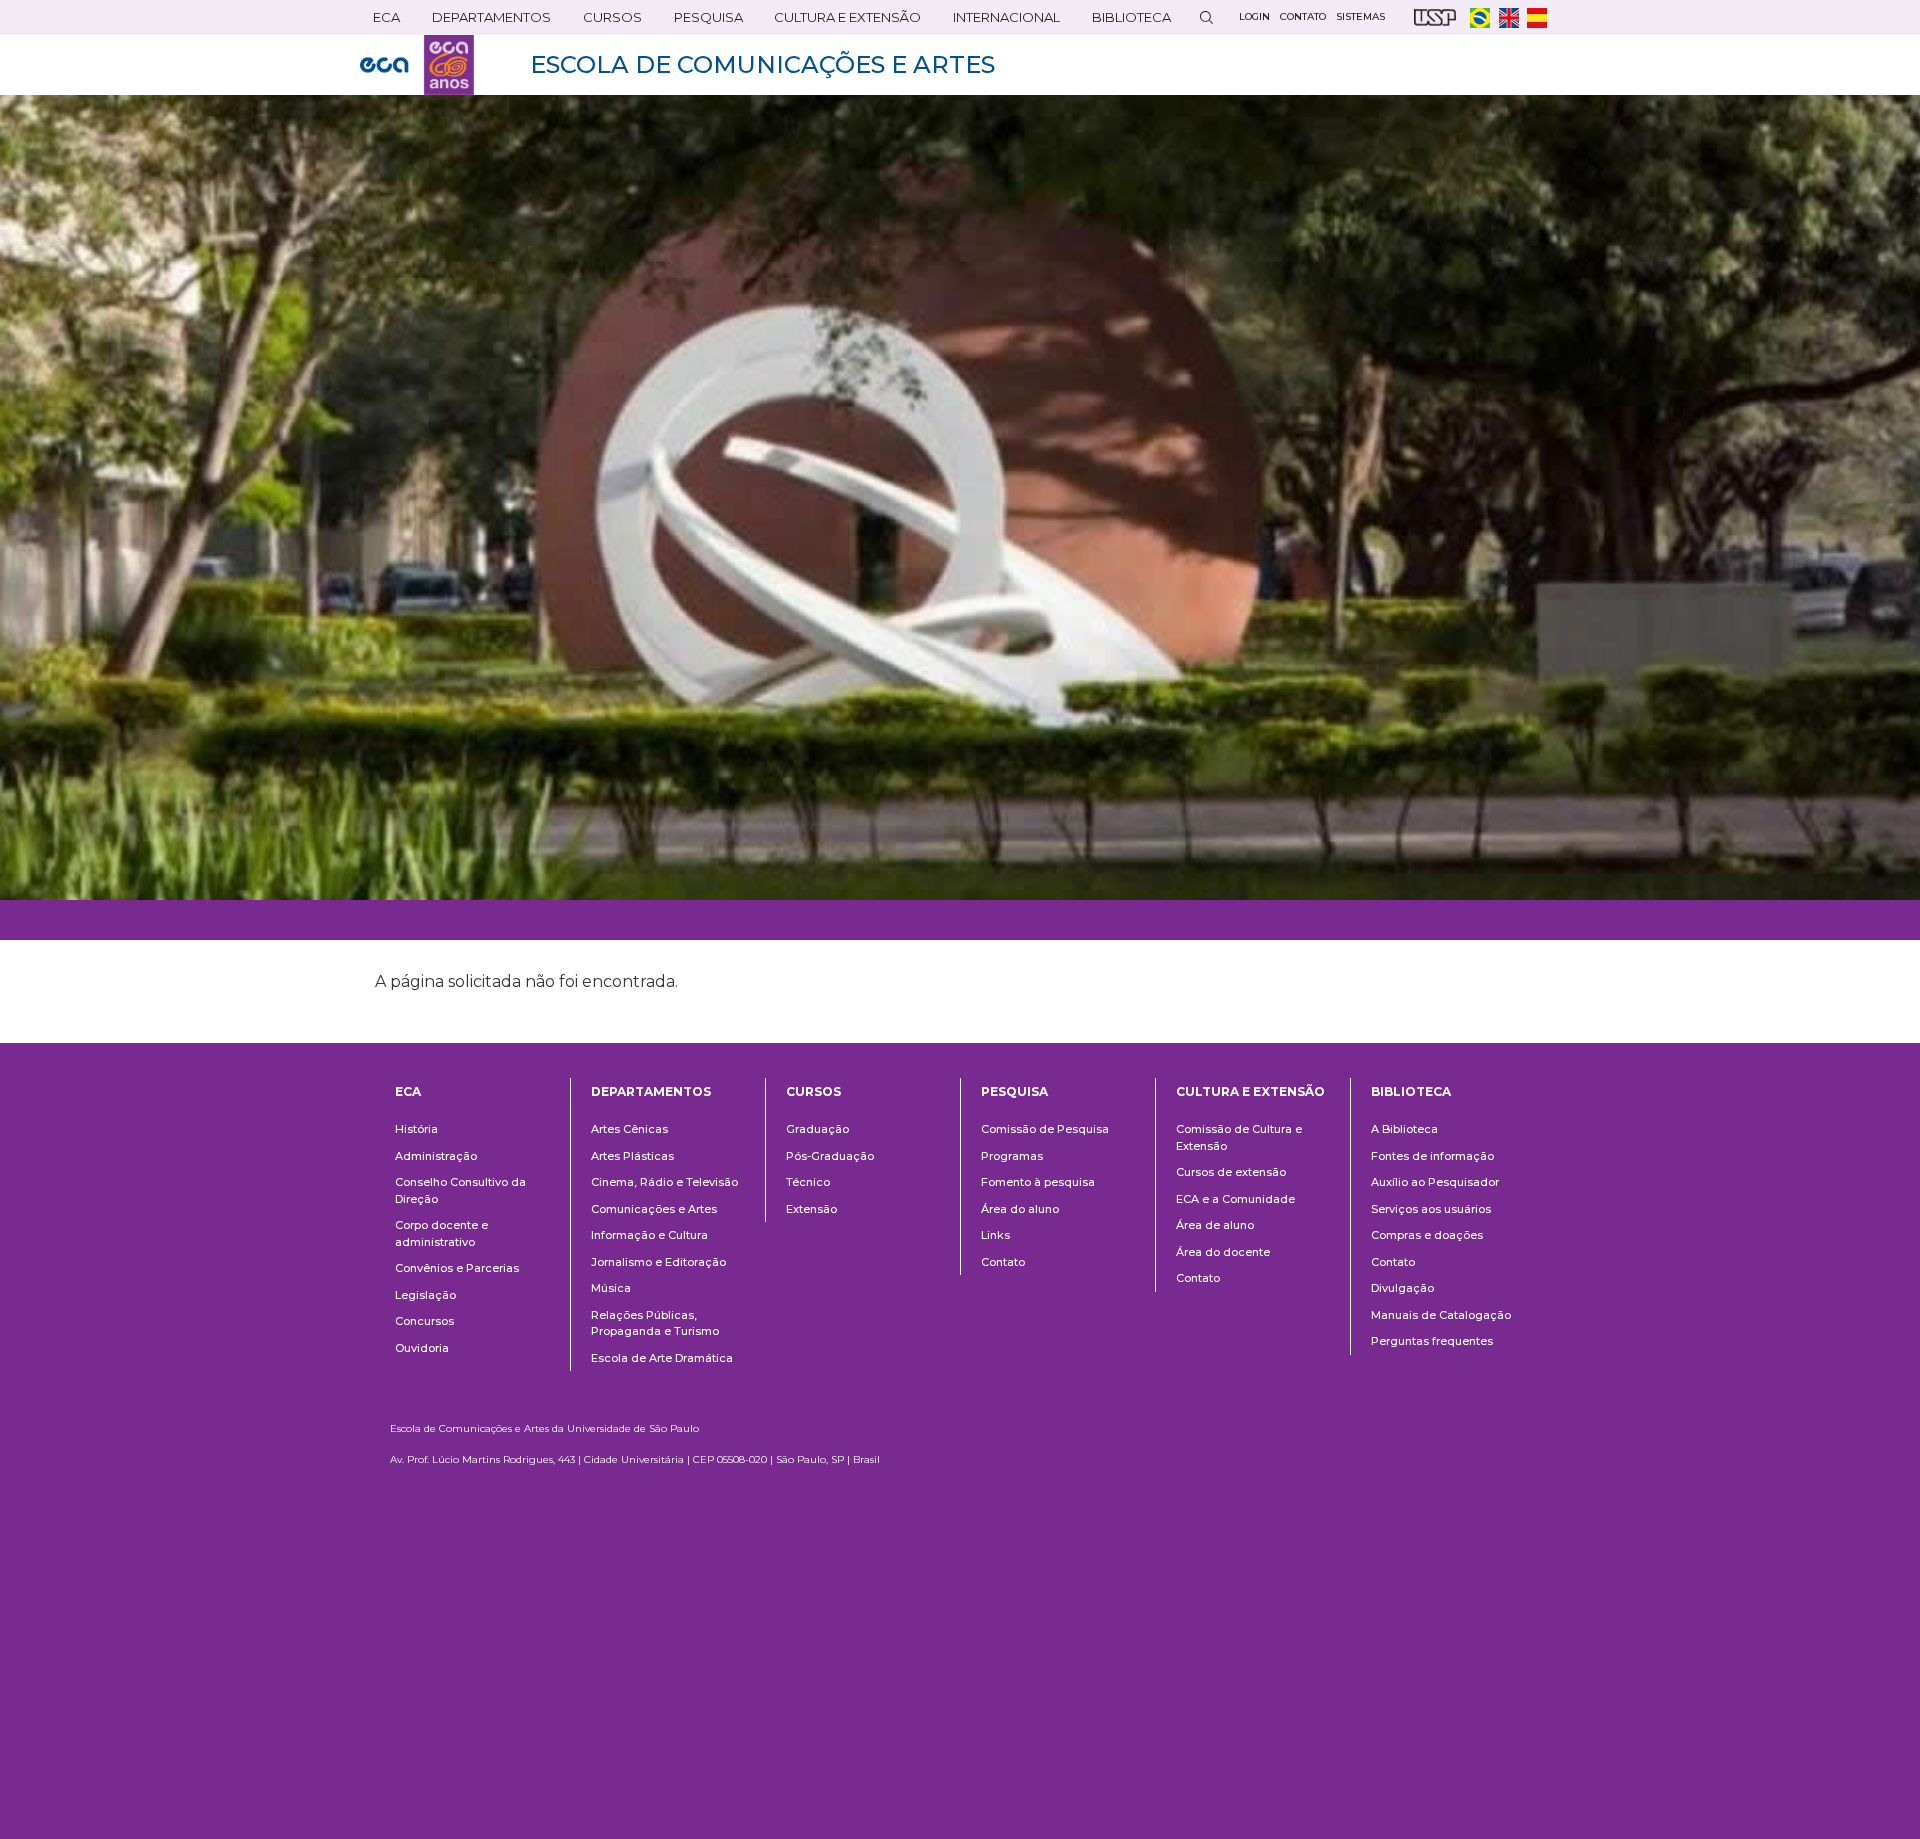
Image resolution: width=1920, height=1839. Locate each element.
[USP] (1435, 17)
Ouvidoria (422, 1348)
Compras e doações (1427, 1235)
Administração (436, 1156)
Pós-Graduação (830, 1156)
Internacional (1000, 21)
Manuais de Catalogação (1441, 1315)
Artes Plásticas (632, 1156)
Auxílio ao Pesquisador (1435, 1182)
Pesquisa (702, 21)
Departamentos (651, 1091)
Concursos (424, 1321)
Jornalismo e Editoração (658, 1262)
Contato (1003, 1262)
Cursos (606, 21)
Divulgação (1402, 1288)
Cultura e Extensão (841, 21)
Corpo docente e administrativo (441, 1233)
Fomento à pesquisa (1038, 1182)
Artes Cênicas (629, 1129)
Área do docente (1223, 1252)
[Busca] (1206, 17)
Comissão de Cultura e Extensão (1239, 1137)
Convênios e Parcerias (457, 1268)
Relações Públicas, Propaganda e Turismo (655, 1323)
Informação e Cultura (649, 1235)
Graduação (817, 1129)
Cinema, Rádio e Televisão (664, 1182)
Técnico (808, 1182)
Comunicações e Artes (654, 1209)
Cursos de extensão (1231, 1172)
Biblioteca (1125, 21)
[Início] (417, 65)
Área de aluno (1215, 1225)
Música (611, 1288)
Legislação (425, 1295)
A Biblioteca (1404, 1129)
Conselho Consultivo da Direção (460, 1190)
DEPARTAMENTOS (485, 21)
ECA (380, 21)
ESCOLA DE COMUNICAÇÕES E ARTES (762, 64)
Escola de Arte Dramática (662, 1358)
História (416, 1129)
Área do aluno (1020, 1209)
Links (995, 1235)
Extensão (811, 1209)
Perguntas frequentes (1432, 1341)
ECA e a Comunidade (1235, 1199)
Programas (1012, 1156)
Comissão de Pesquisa (1045, 1129)
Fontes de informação (1432, 1156)
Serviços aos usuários (1431, 1209)
